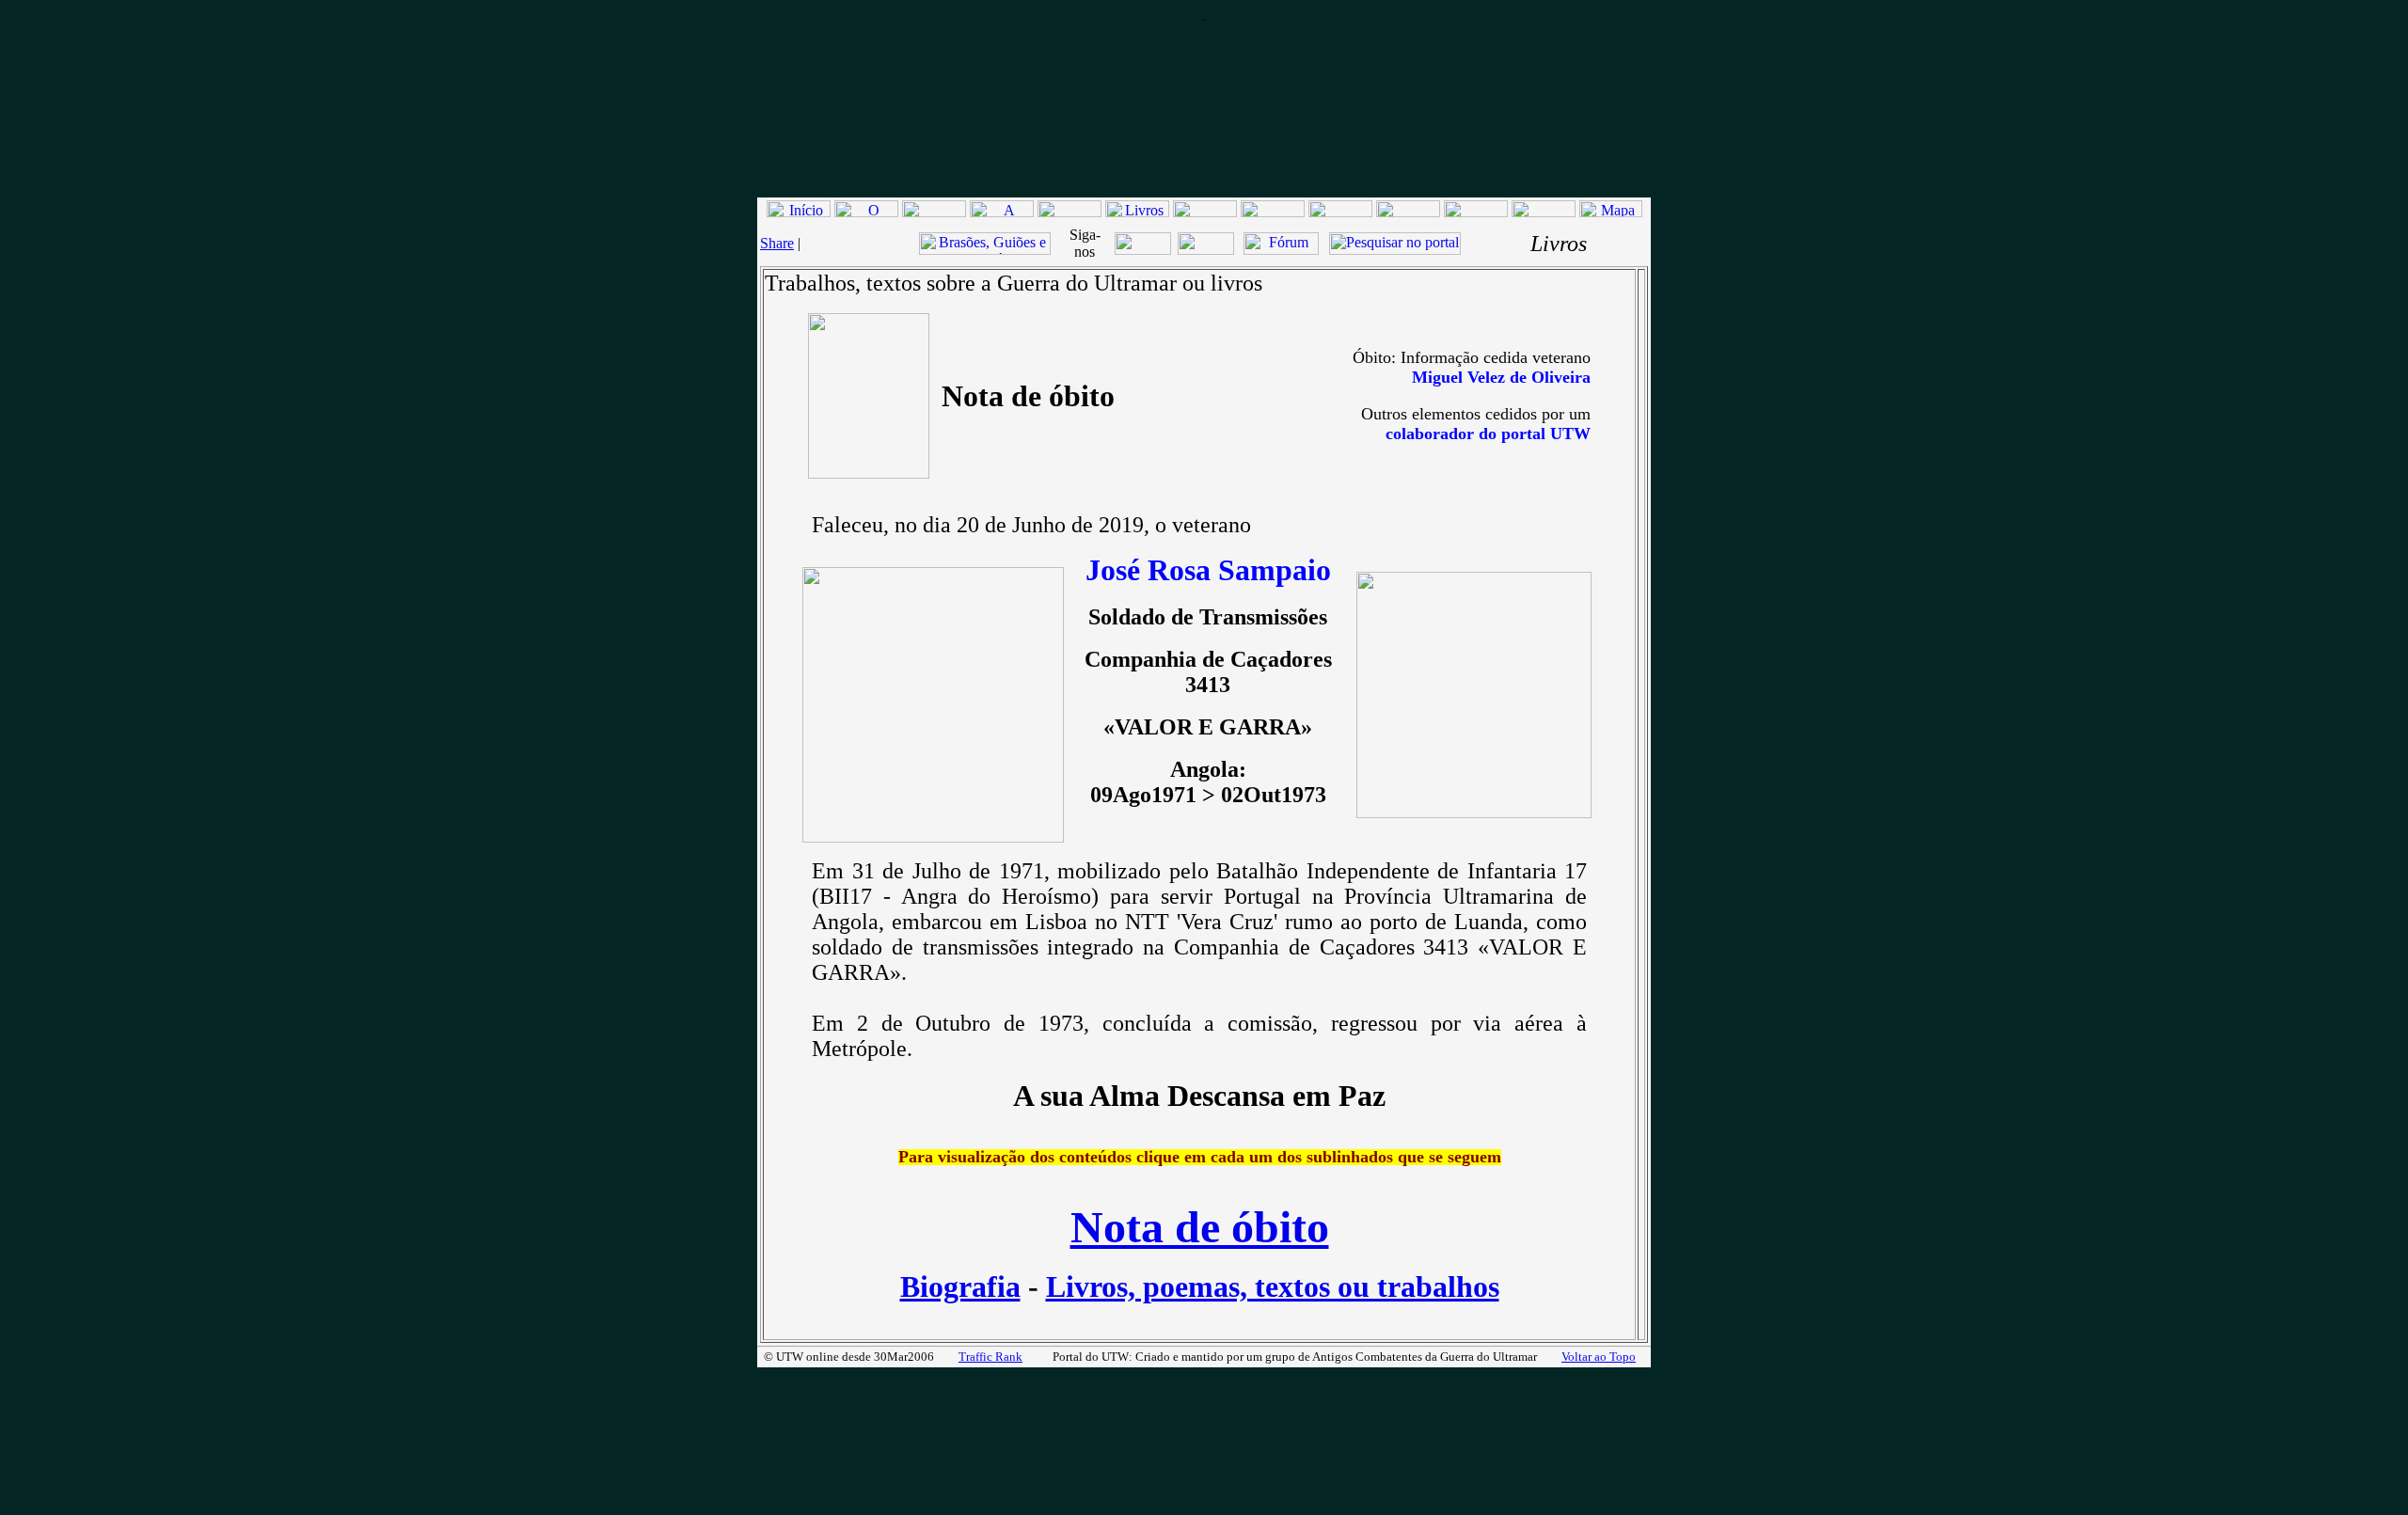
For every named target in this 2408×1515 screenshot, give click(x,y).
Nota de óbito (1200, 1227)
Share (777, 243)
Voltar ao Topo (1599, 1357)
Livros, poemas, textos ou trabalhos (1273, 1286)
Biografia (960, 1286)
